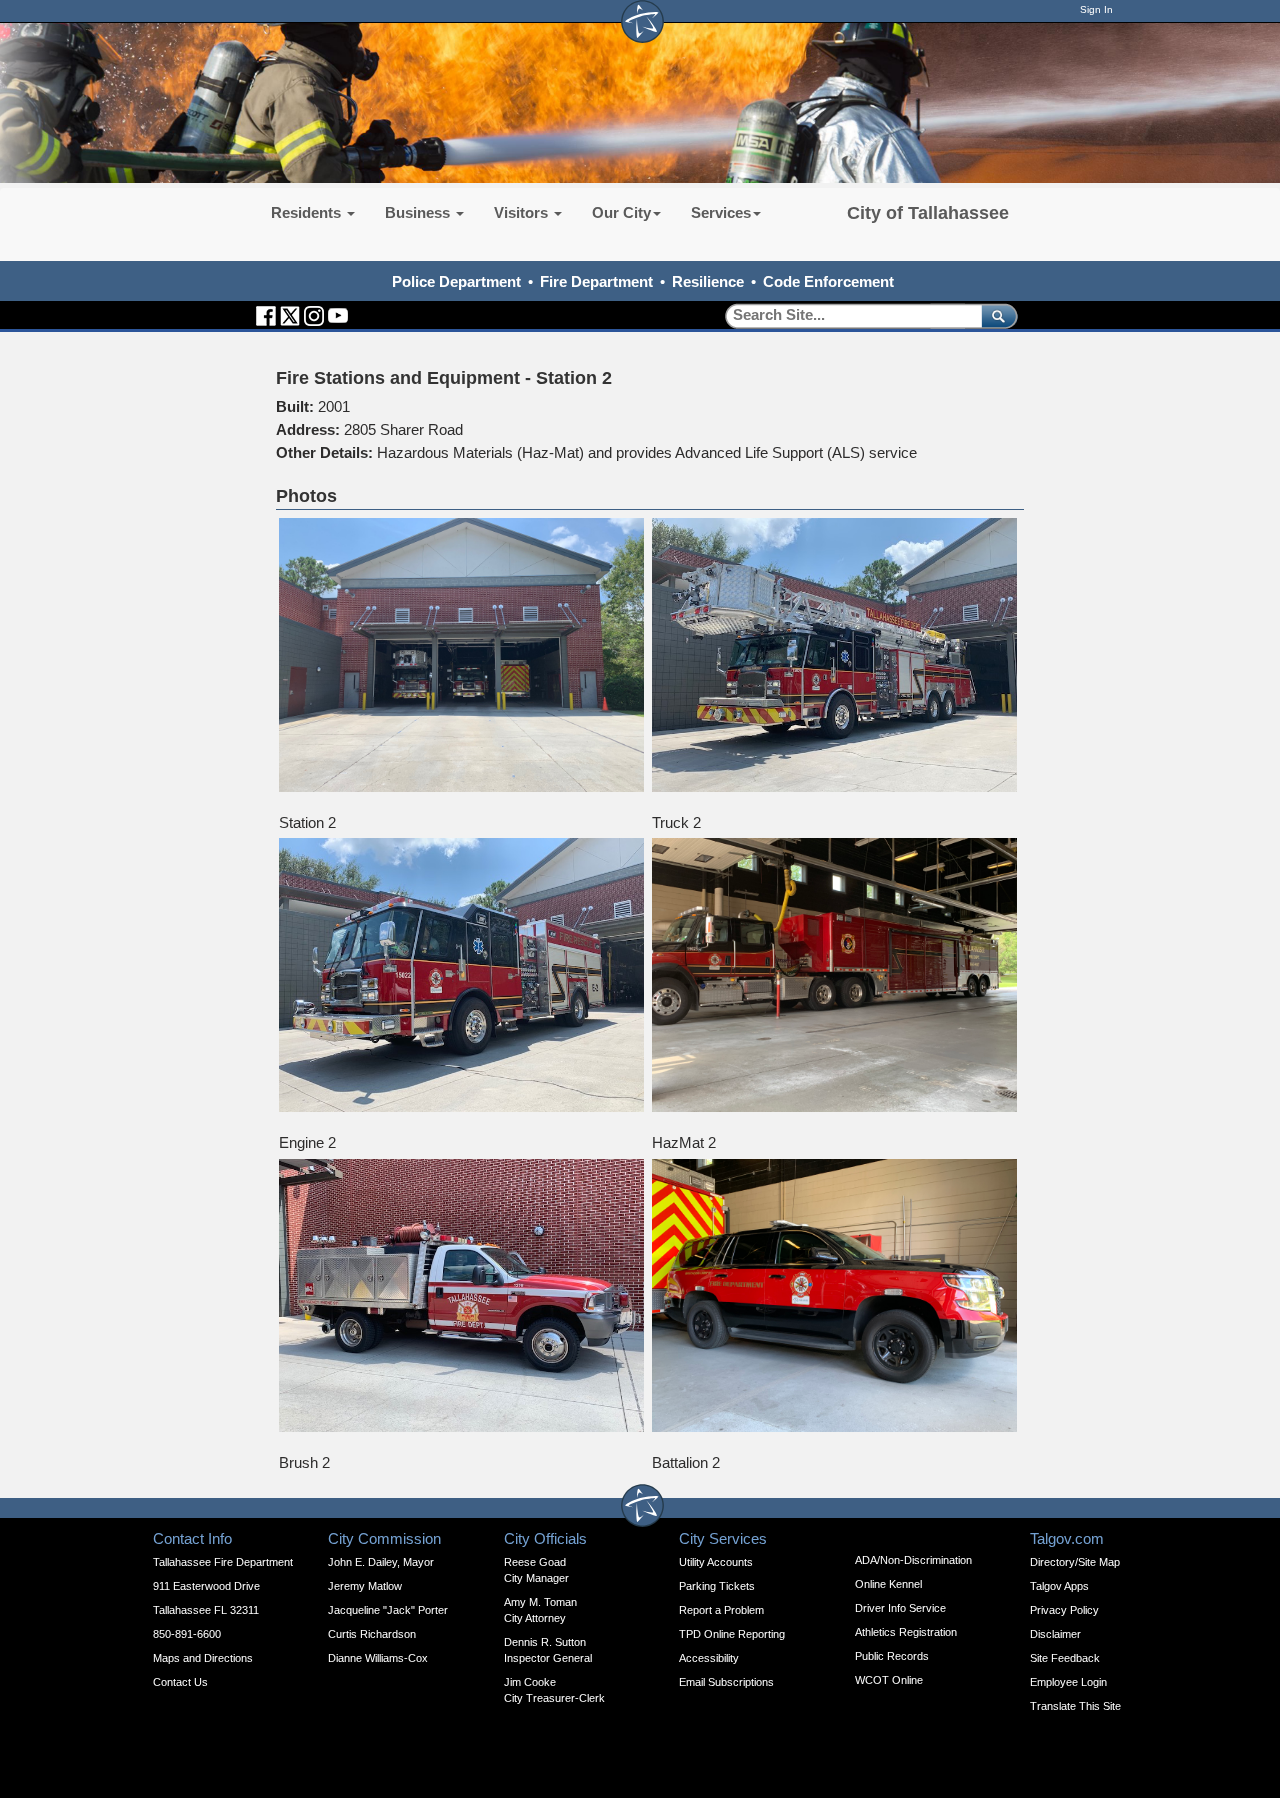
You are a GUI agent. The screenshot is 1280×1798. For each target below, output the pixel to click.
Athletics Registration (906, 1632)
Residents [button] (308, 212)
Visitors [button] (523, 212)
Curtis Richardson (372, 1634)
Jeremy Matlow (365, 1586)
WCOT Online (889, 1680)
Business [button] (419, 212)
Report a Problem (721, 1610)
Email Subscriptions (726, 1682)
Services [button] (721, 212)
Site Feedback (1065, 1658)
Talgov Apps (1059, 1586)
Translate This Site (1075, 1706)
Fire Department (596, 281)
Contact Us (180, 1682)
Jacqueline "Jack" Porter (388, 1610)
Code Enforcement (828, 281)
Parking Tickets (717, 1586)
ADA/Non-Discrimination (913, 1560)
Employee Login (1068, 1682)
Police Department (456, 281)
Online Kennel (888, 1584)
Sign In (1096, 9)
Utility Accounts (716, 1562)
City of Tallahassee (928, 213)
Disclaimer (1055, 1634)
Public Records (892, 1656)
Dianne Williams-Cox (378, 1658)
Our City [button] (621, 212)
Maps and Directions (203, 1658)
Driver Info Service (900, 1608)
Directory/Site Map (1075, 1562)
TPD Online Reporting (732, 1634)
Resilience (708, 281)
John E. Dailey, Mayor (381, 1562)
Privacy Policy (1064, 1610)
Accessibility (709, 1658)
